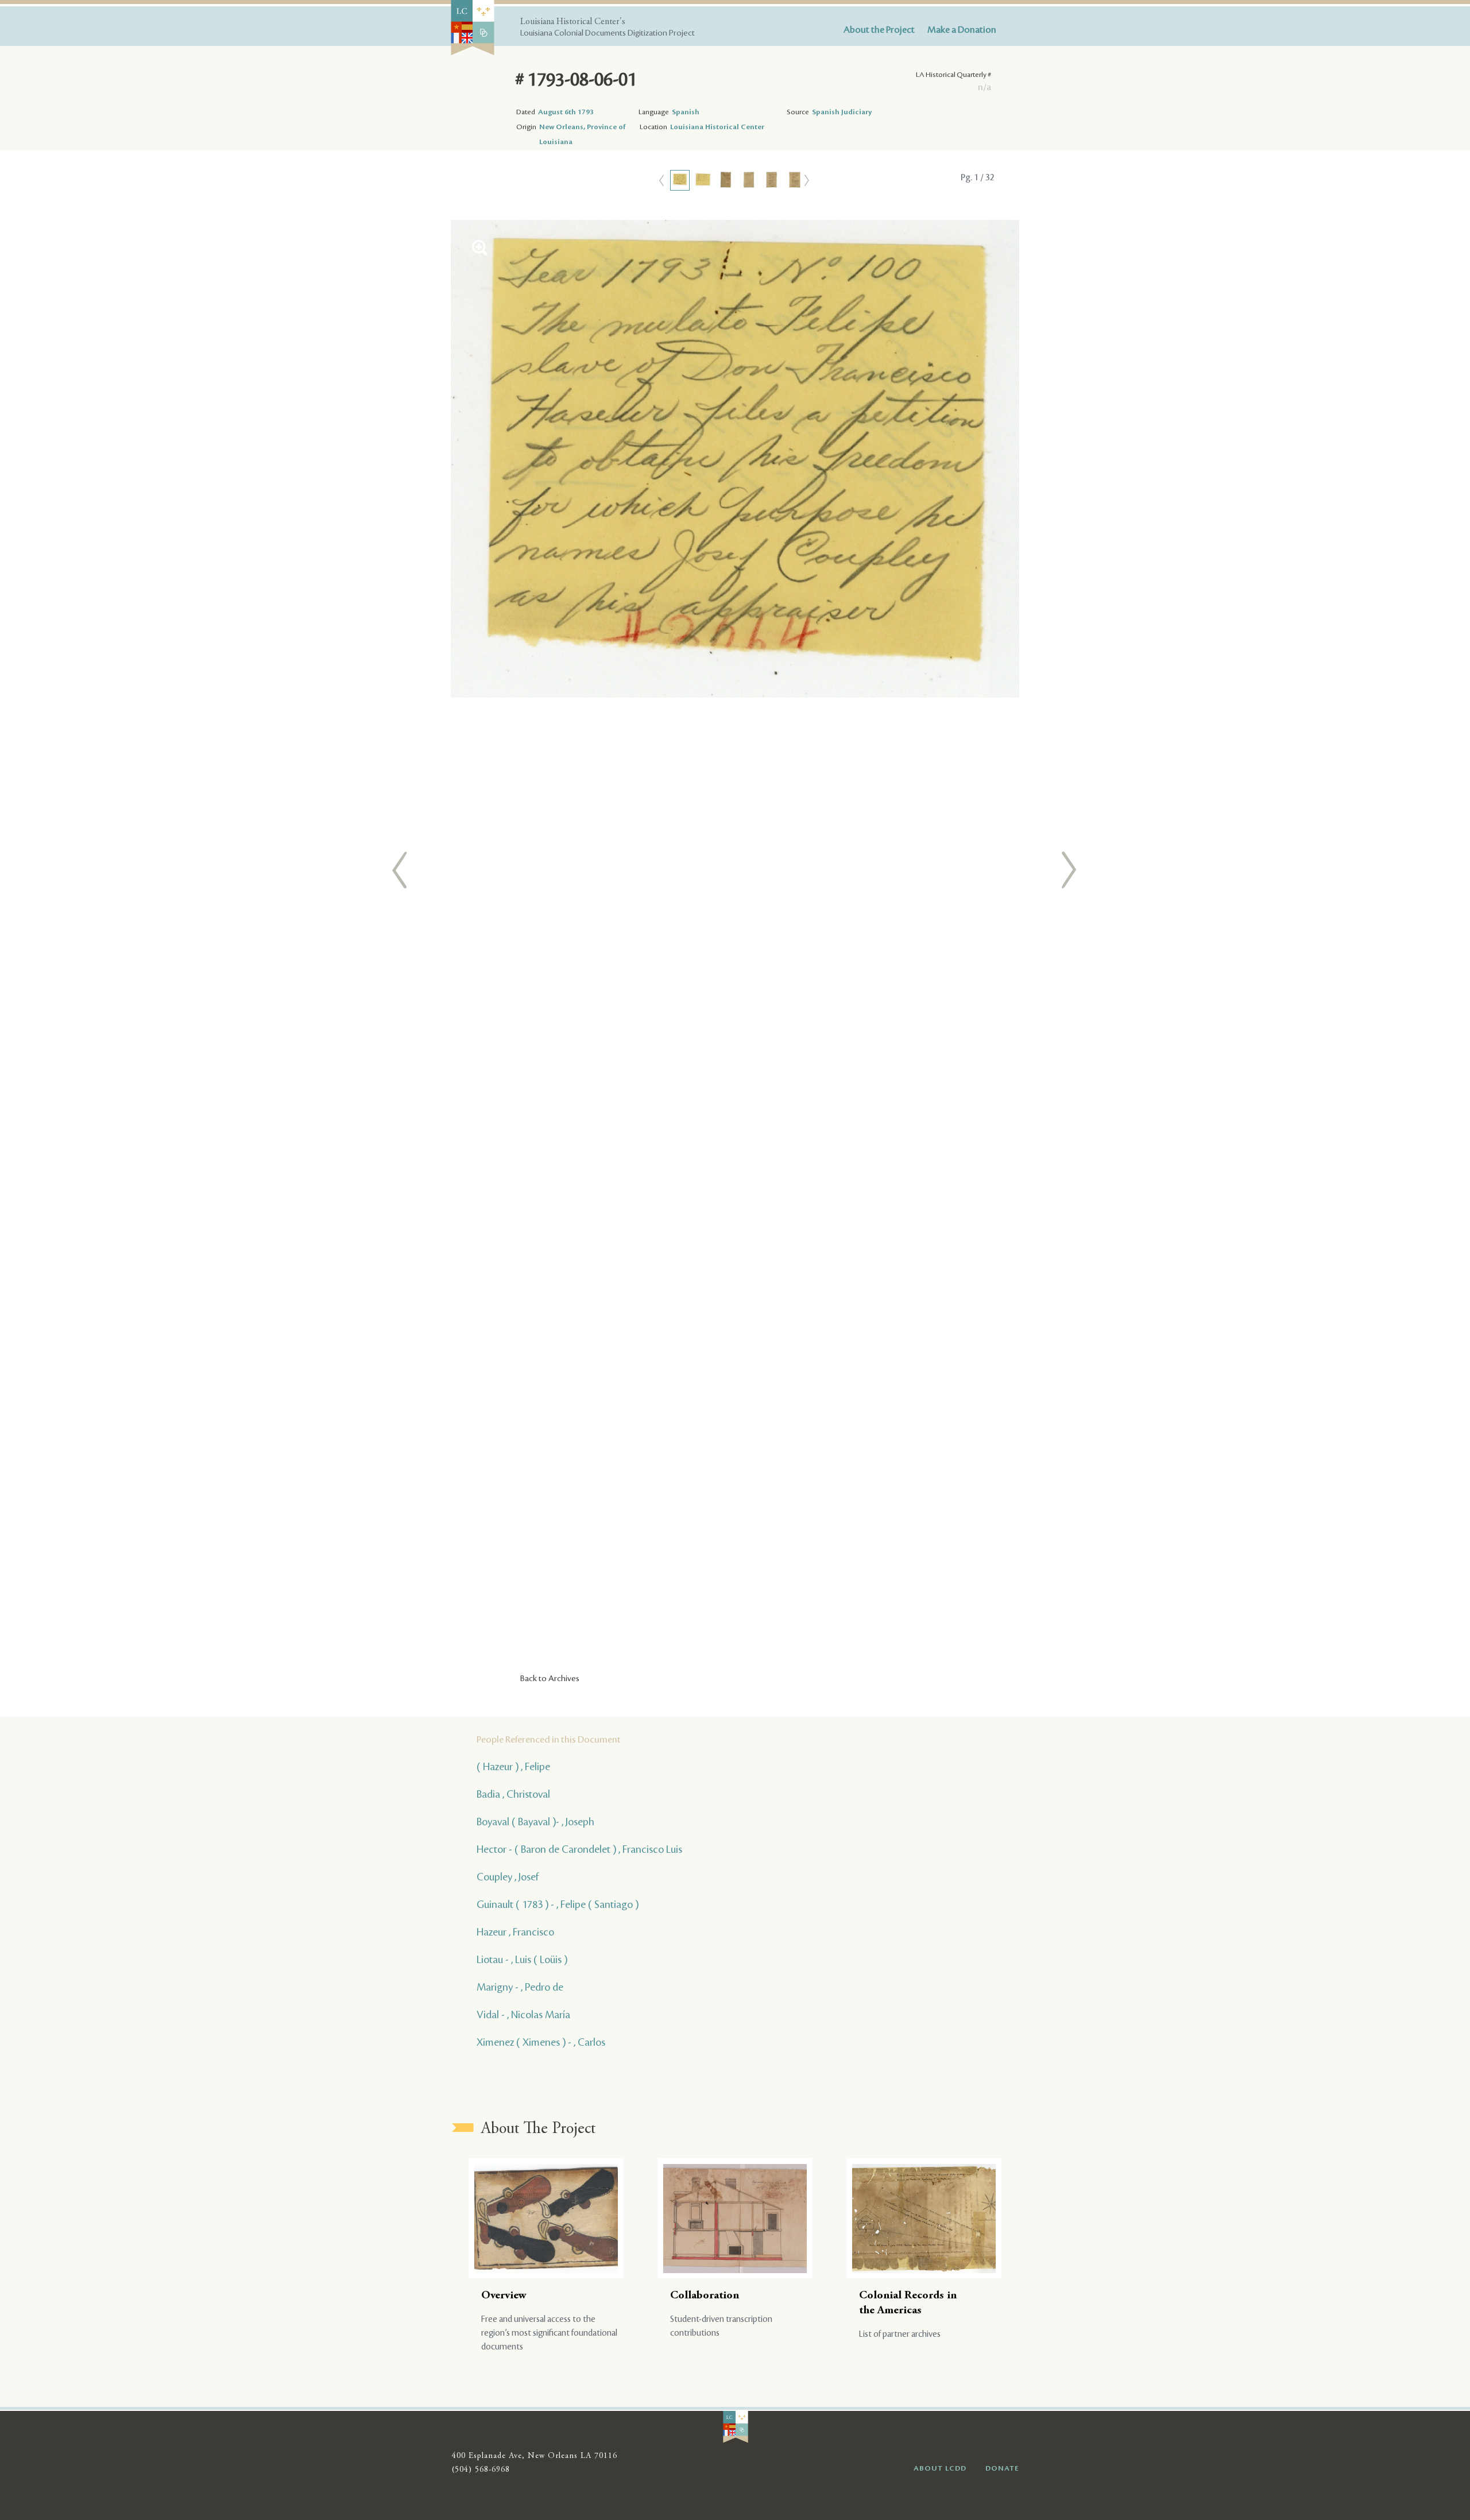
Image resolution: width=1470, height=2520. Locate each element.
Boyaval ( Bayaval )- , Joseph (535, 1822)
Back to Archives (550, 1679)
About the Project (879, 30)
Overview (504, 2296)
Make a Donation (962, 30)
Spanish (686, 112)
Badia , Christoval (513, 1794)
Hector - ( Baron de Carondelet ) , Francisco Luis (579, 1849)
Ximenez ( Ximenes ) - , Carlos (541, 2042)
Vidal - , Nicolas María (523, 2015)
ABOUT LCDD (940, 2468)
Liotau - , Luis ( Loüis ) (522, 1960)
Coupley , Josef (508, 1877)
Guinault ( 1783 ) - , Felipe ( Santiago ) (558, 1904)
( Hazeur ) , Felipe (513, 1767)
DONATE (1002, 2468)
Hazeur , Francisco (515, 1932)
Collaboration (705, 2296)
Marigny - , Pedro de (520, 1987)
